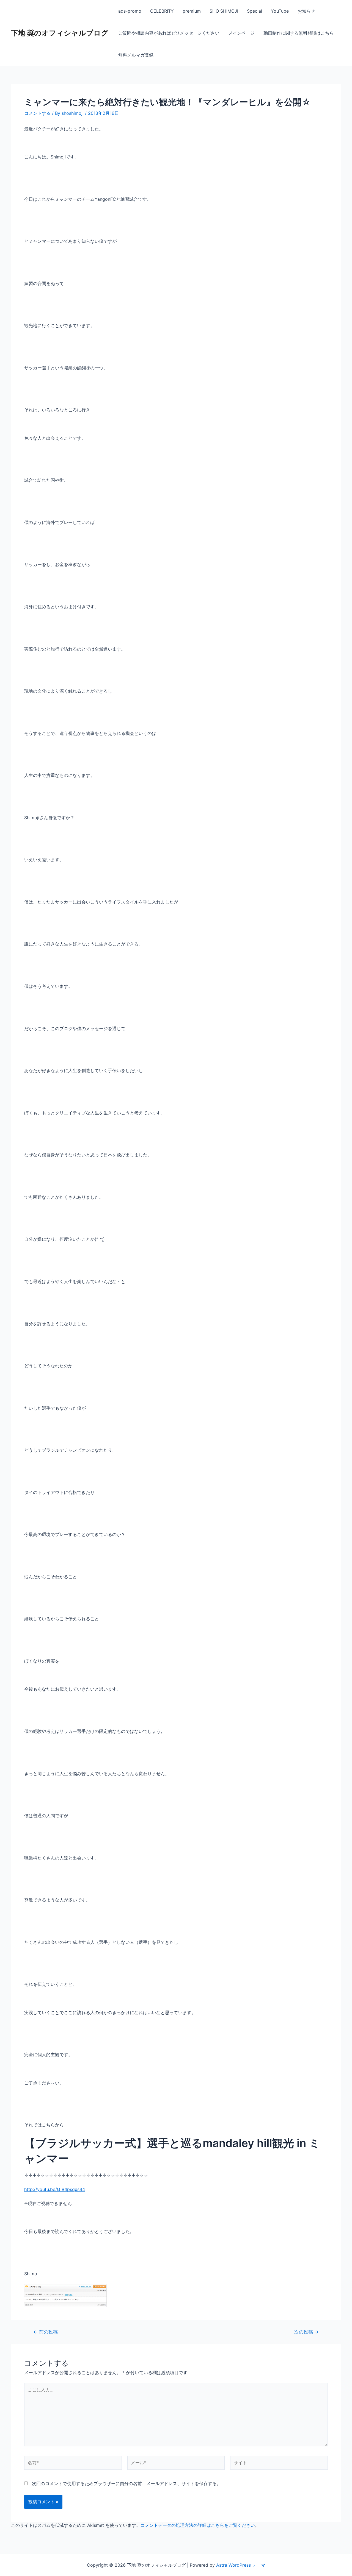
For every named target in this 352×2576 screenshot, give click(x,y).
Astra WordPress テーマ (241, 2565)
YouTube (280, 11)
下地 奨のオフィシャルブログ (60, 33)
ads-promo (130, 11)
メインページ (241, 33)
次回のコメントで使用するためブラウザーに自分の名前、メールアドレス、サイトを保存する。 (127, 2483)
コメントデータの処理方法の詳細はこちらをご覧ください (198, 2525)
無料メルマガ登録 (136, 55)
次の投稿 (306, 2332)
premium (192, 11)
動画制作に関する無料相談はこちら (299, 33)
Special (255, 11)
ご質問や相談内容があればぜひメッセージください (169, 33)
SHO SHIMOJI (224, 11)
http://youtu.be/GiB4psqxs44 (55, 2189)
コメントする (37, 113)
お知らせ (306, 11)
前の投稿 (46, 2332)
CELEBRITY (162, 11)
